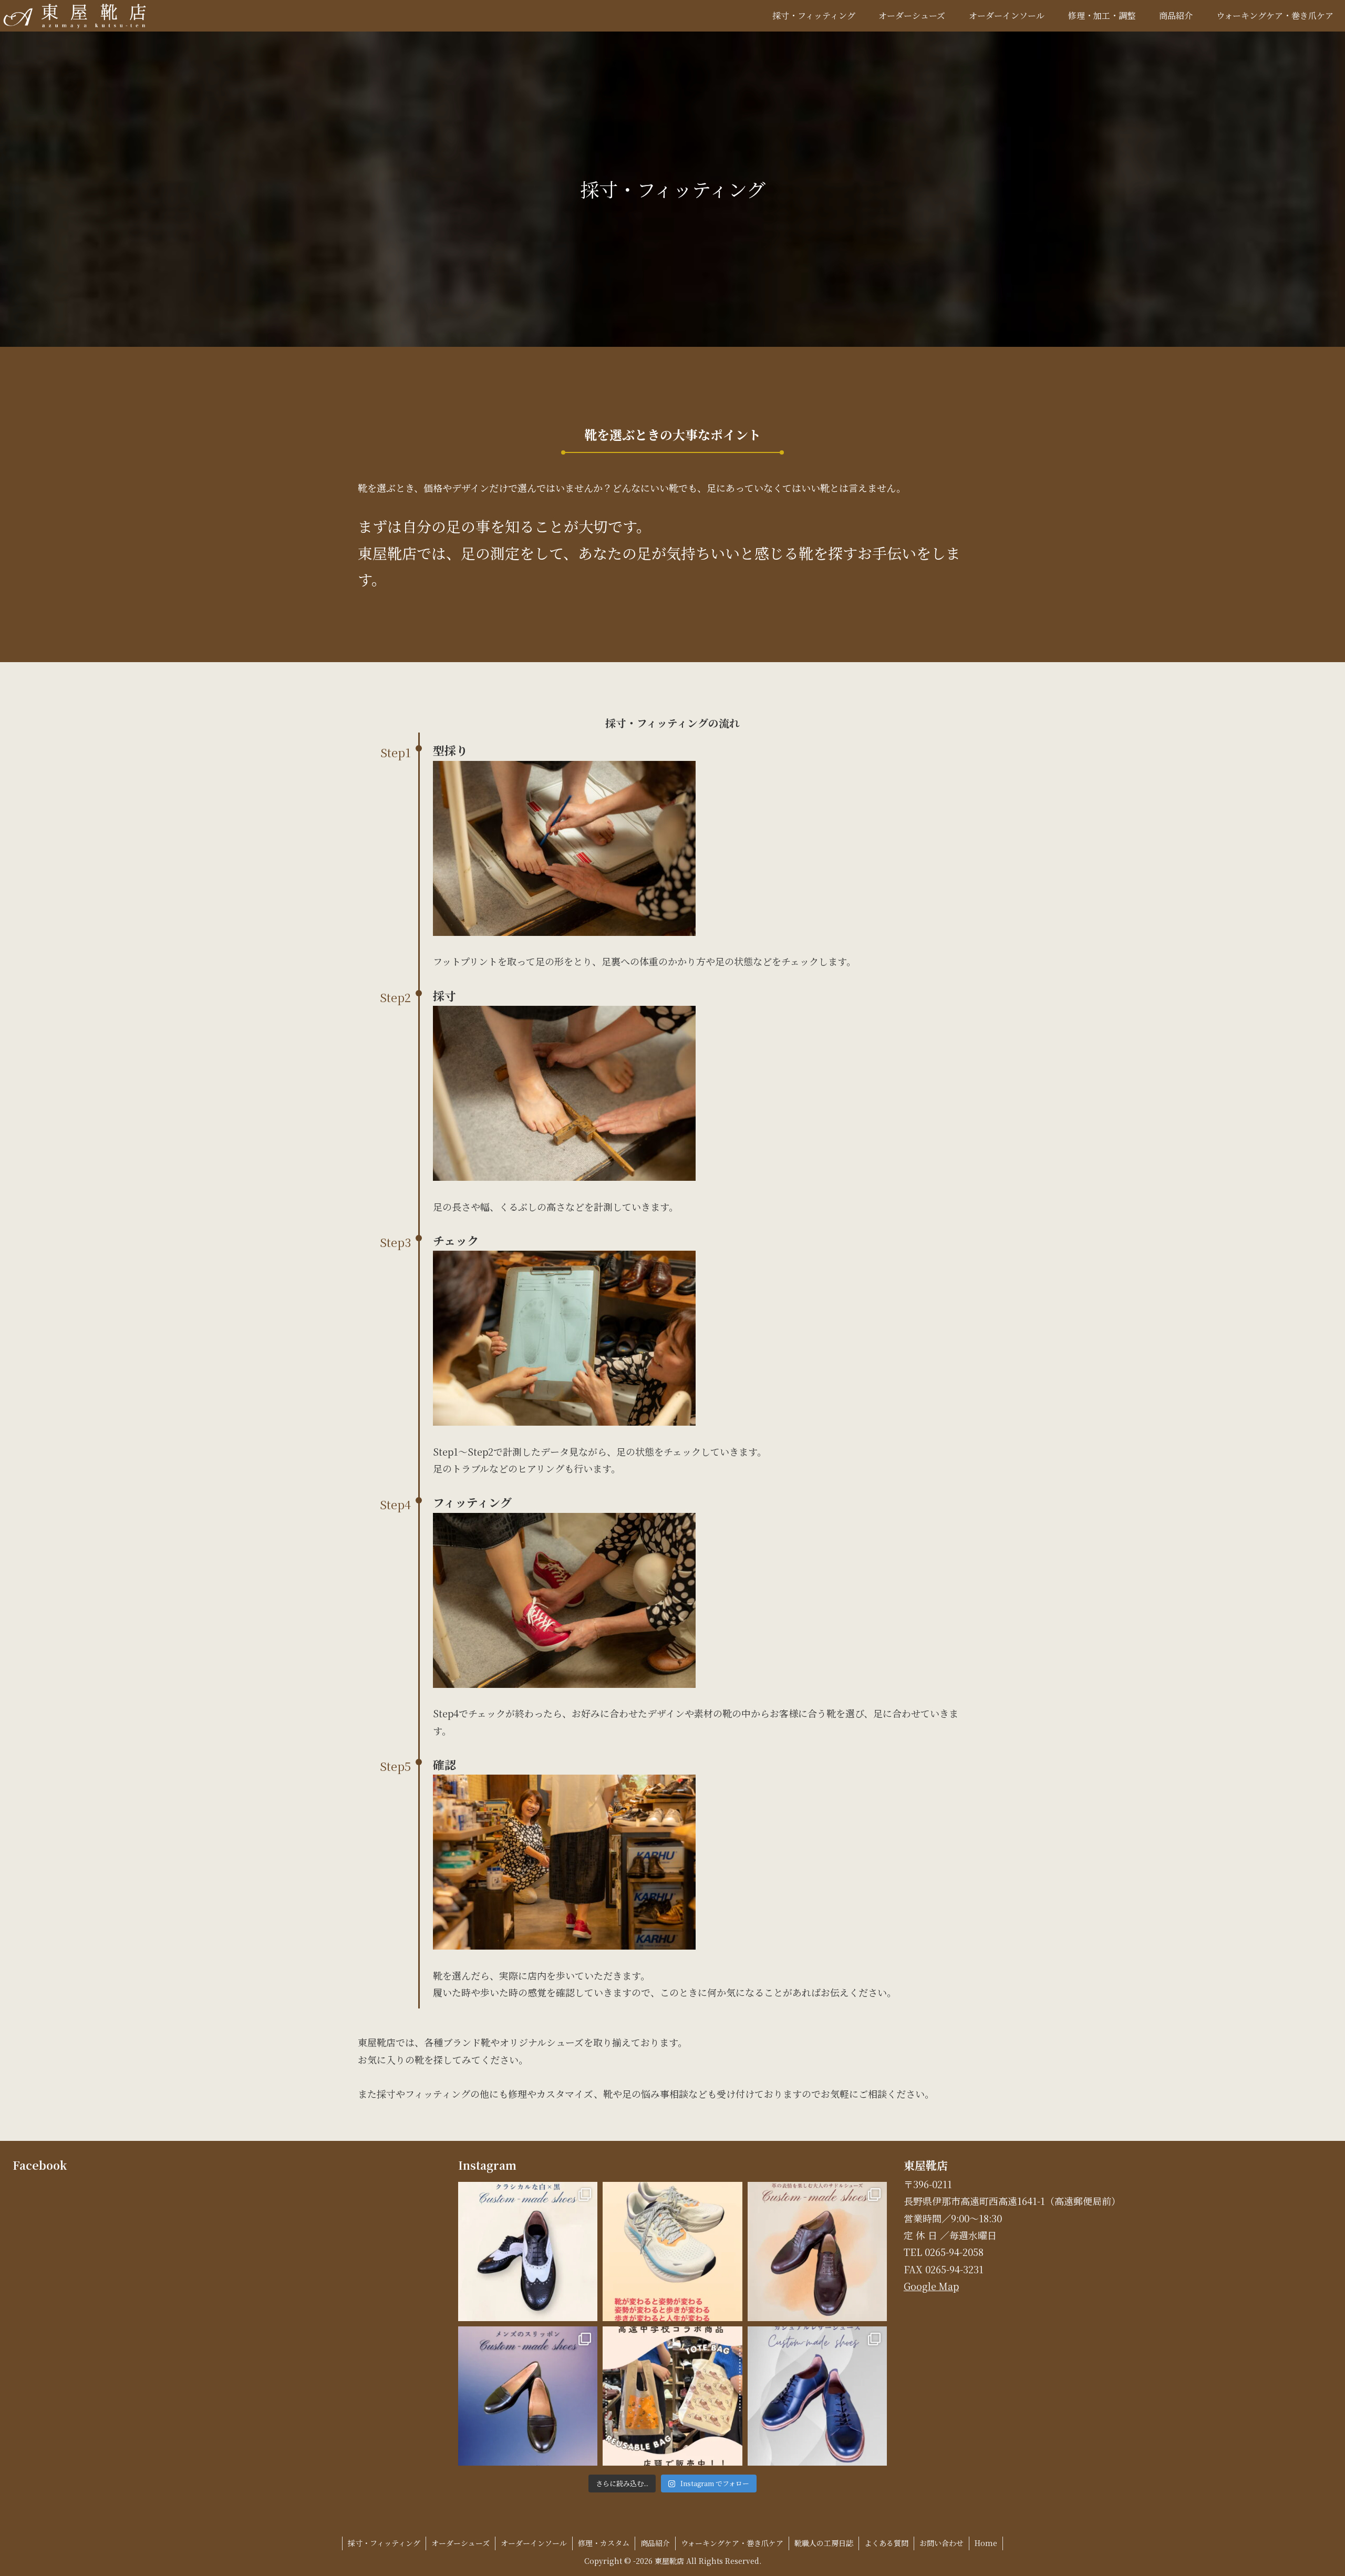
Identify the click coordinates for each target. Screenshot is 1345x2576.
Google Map (931, 2286)
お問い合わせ (941, 2543)
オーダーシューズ (461, 2543)
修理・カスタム (604, 2543)
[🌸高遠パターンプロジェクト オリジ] (672, 2396)
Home (986, 2543)
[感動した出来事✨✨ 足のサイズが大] (672, 2252)
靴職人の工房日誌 (824, 2543)
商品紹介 (655, 2543)
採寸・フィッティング (384, 2543)
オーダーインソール (534, 2543)
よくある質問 (886, 2543)
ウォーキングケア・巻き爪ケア (732, 2543)
